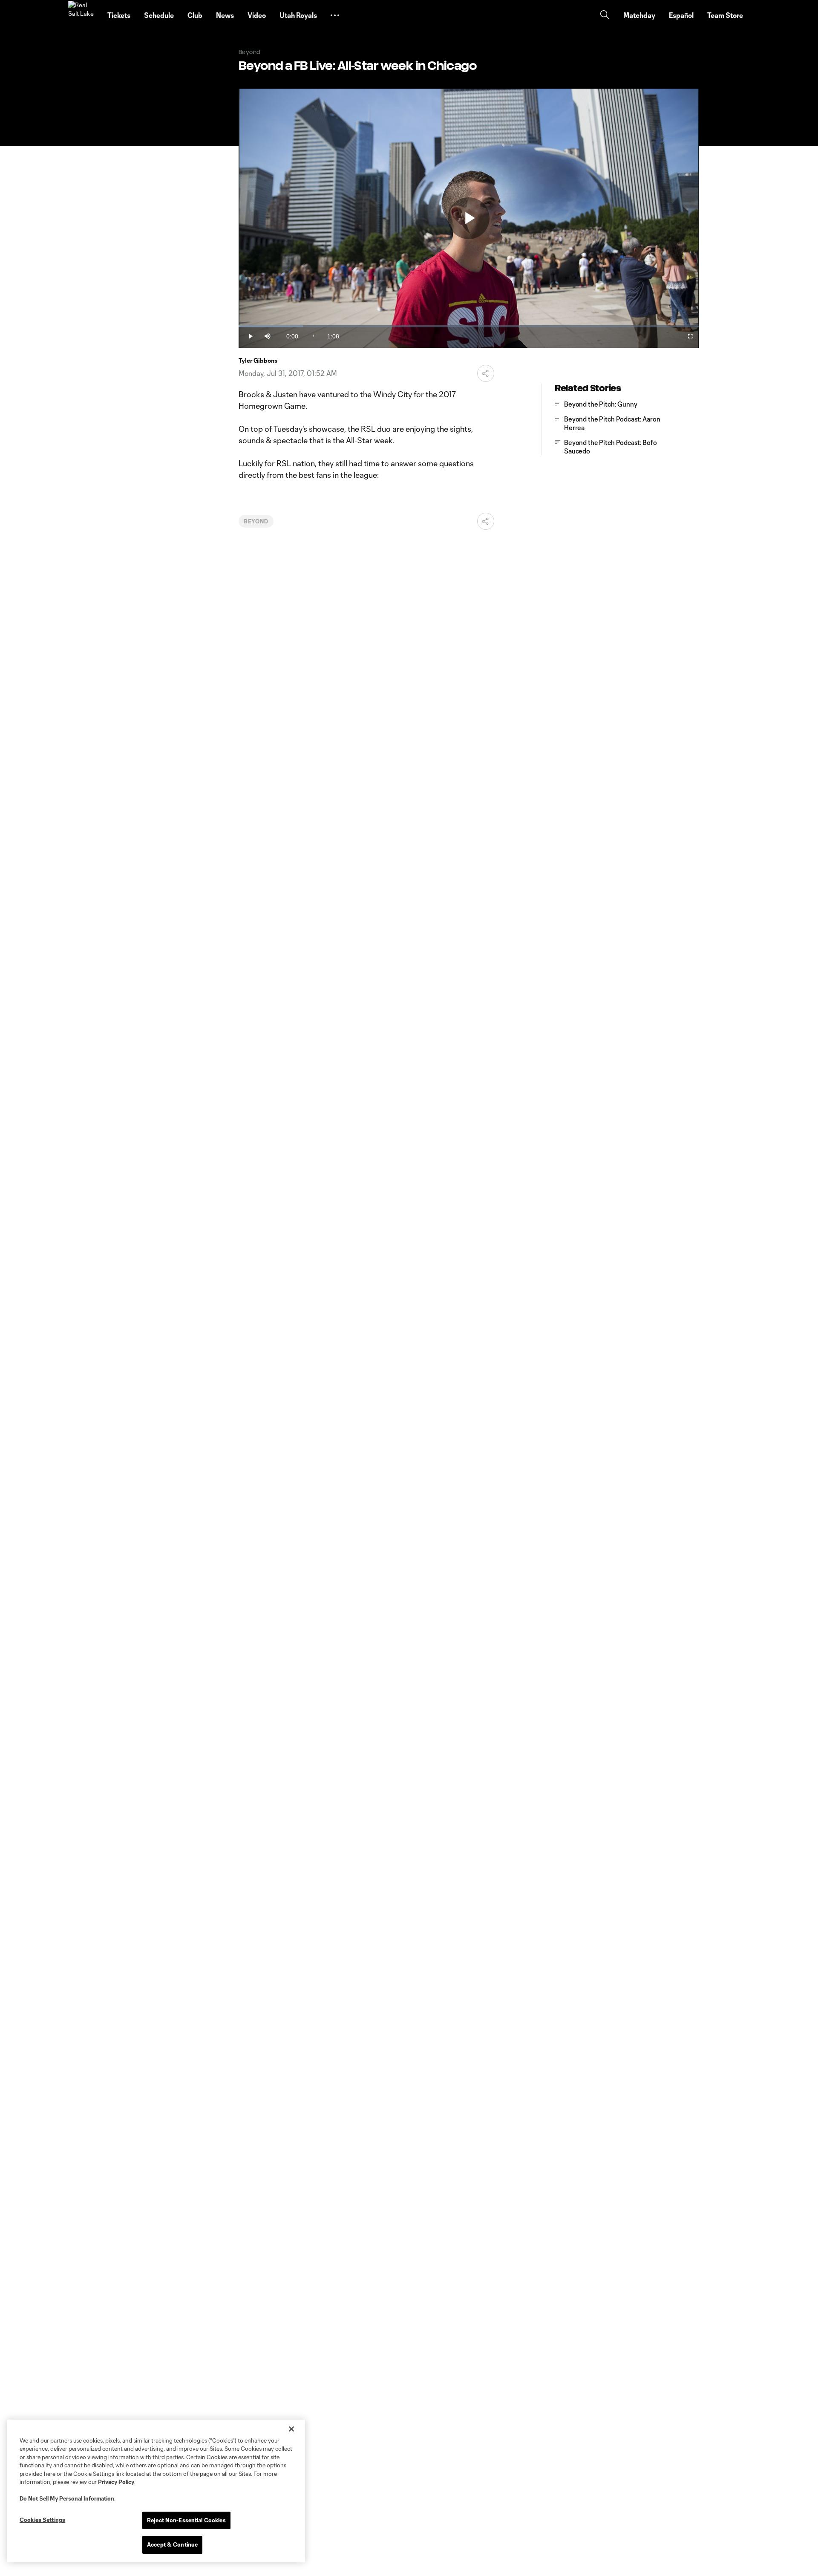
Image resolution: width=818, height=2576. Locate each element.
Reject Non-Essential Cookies (186, 2520)
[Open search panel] (605, 16)
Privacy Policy (116, 2482)
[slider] (469, 326)
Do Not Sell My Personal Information (67, 2498)
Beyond (256, 521)
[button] (335, 15)
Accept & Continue (172, 2544)
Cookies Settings (42, 2520)
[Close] (291, 2429)
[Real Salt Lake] (83, 15)
